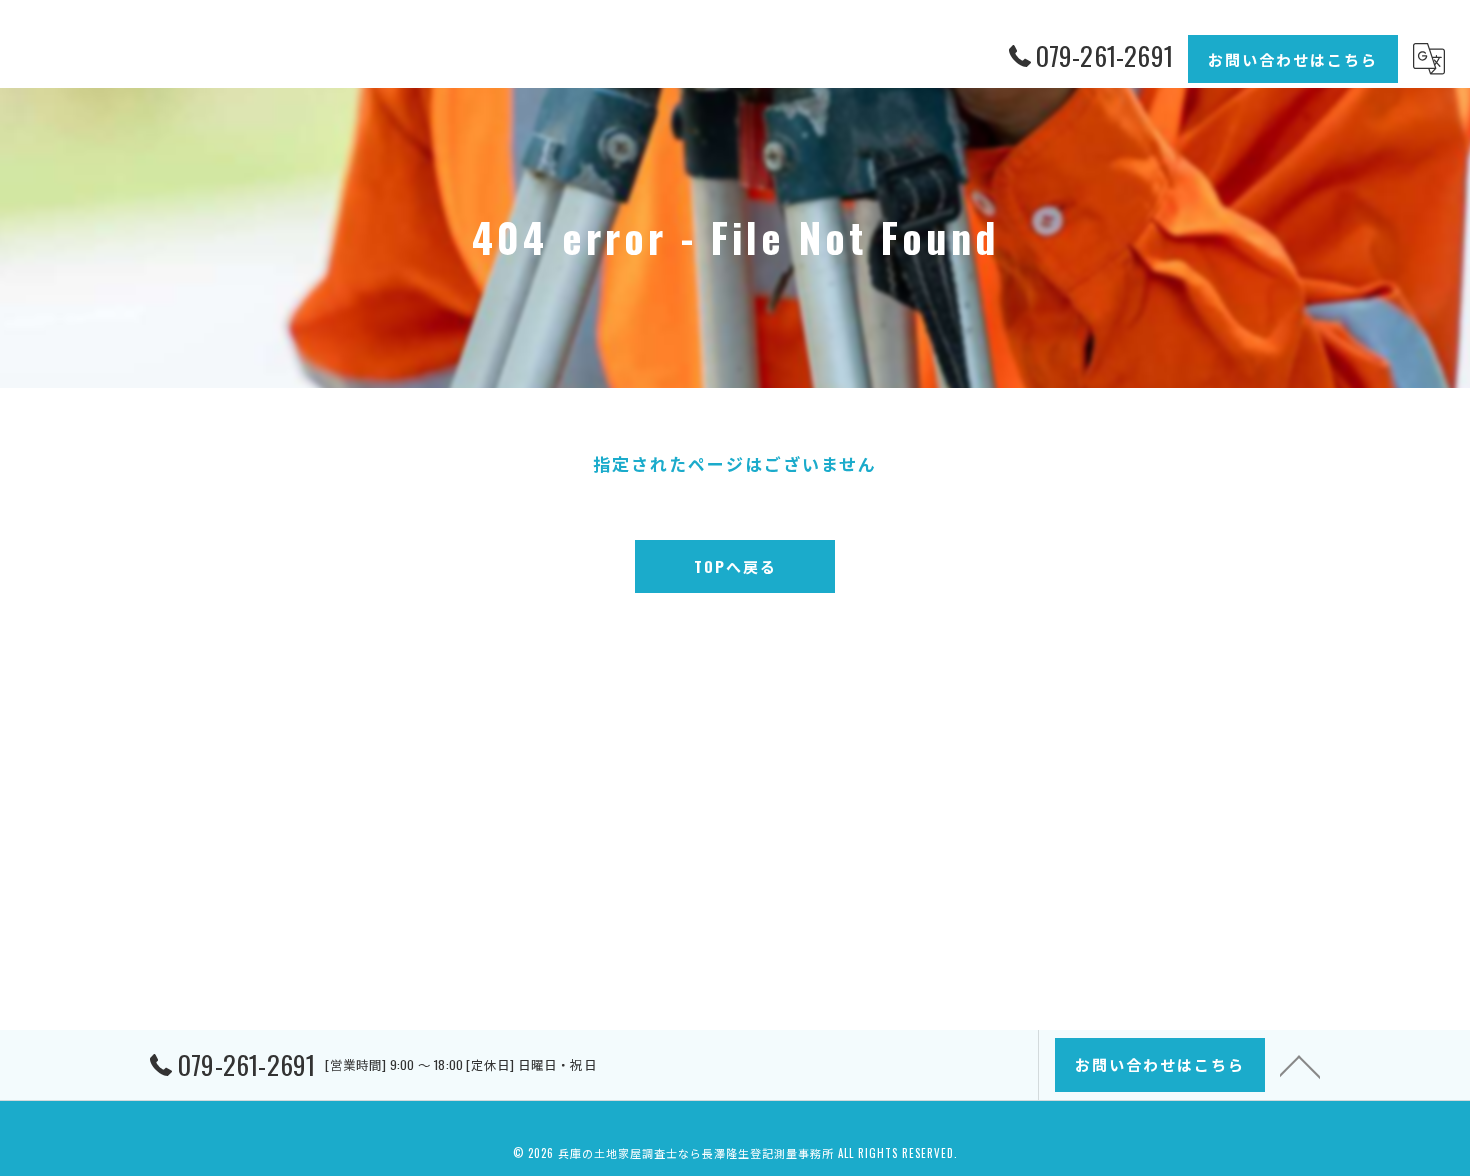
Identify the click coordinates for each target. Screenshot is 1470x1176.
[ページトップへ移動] (1300, 1065)
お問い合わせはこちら (1293, 59)
